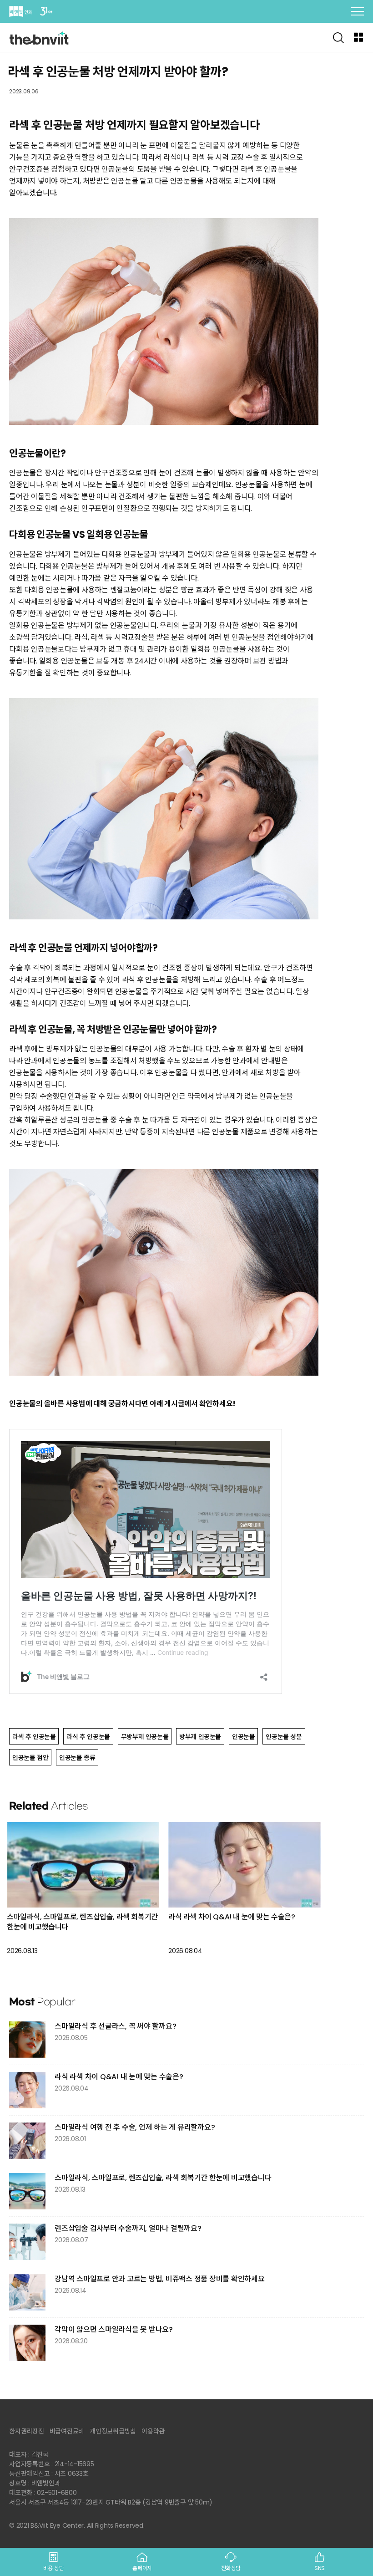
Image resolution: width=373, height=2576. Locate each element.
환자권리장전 (27, 2431)
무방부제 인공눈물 (145, 1737)
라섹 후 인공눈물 (34, 1737)
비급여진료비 (67, 2431)
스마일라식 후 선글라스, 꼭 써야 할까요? (115, 2026)
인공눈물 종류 (77, 1758)
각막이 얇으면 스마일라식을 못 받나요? (114, 2329)
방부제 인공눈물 (200, 1737)
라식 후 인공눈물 (88, 1737)
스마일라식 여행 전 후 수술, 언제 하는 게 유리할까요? (135, 2127)
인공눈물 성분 (284, 1737)
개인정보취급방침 (113, 2431)
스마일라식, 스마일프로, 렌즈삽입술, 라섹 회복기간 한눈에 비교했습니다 (82, 1922)
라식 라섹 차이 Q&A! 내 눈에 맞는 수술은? (232, 1917)
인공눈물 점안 (30, 1758)
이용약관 (153, 2431)
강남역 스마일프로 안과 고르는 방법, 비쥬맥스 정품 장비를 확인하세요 (160, 2279)
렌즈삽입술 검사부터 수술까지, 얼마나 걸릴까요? (128, 2228)
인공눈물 (243, 1737)
